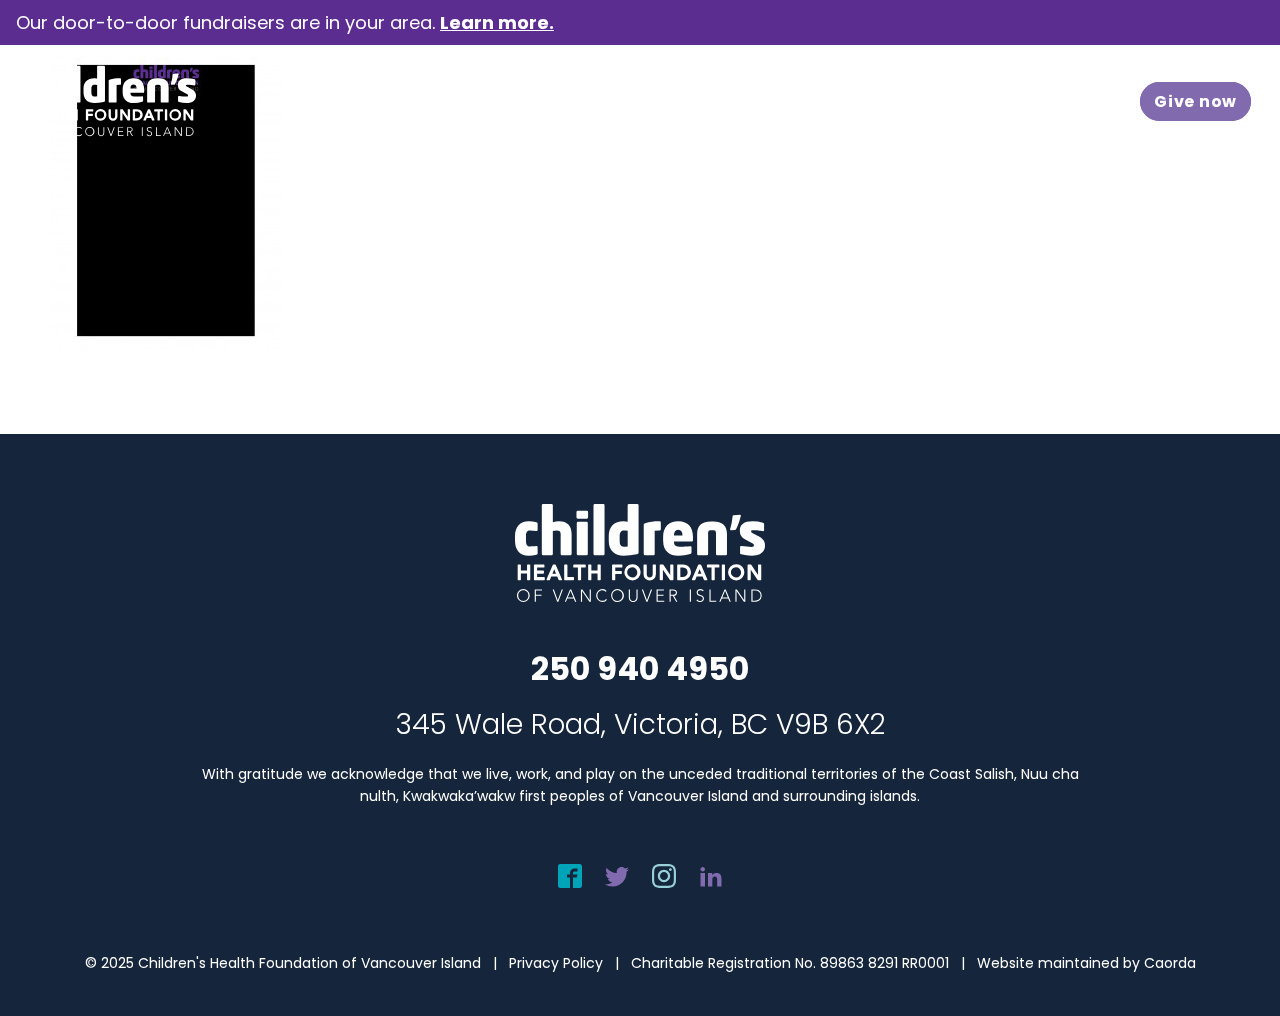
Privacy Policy (556, 963)
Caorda (1170, 963)
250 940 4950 (640, 668)
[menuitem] (319, 101)
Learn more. (497, 22)
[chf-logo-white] (106, 101)
